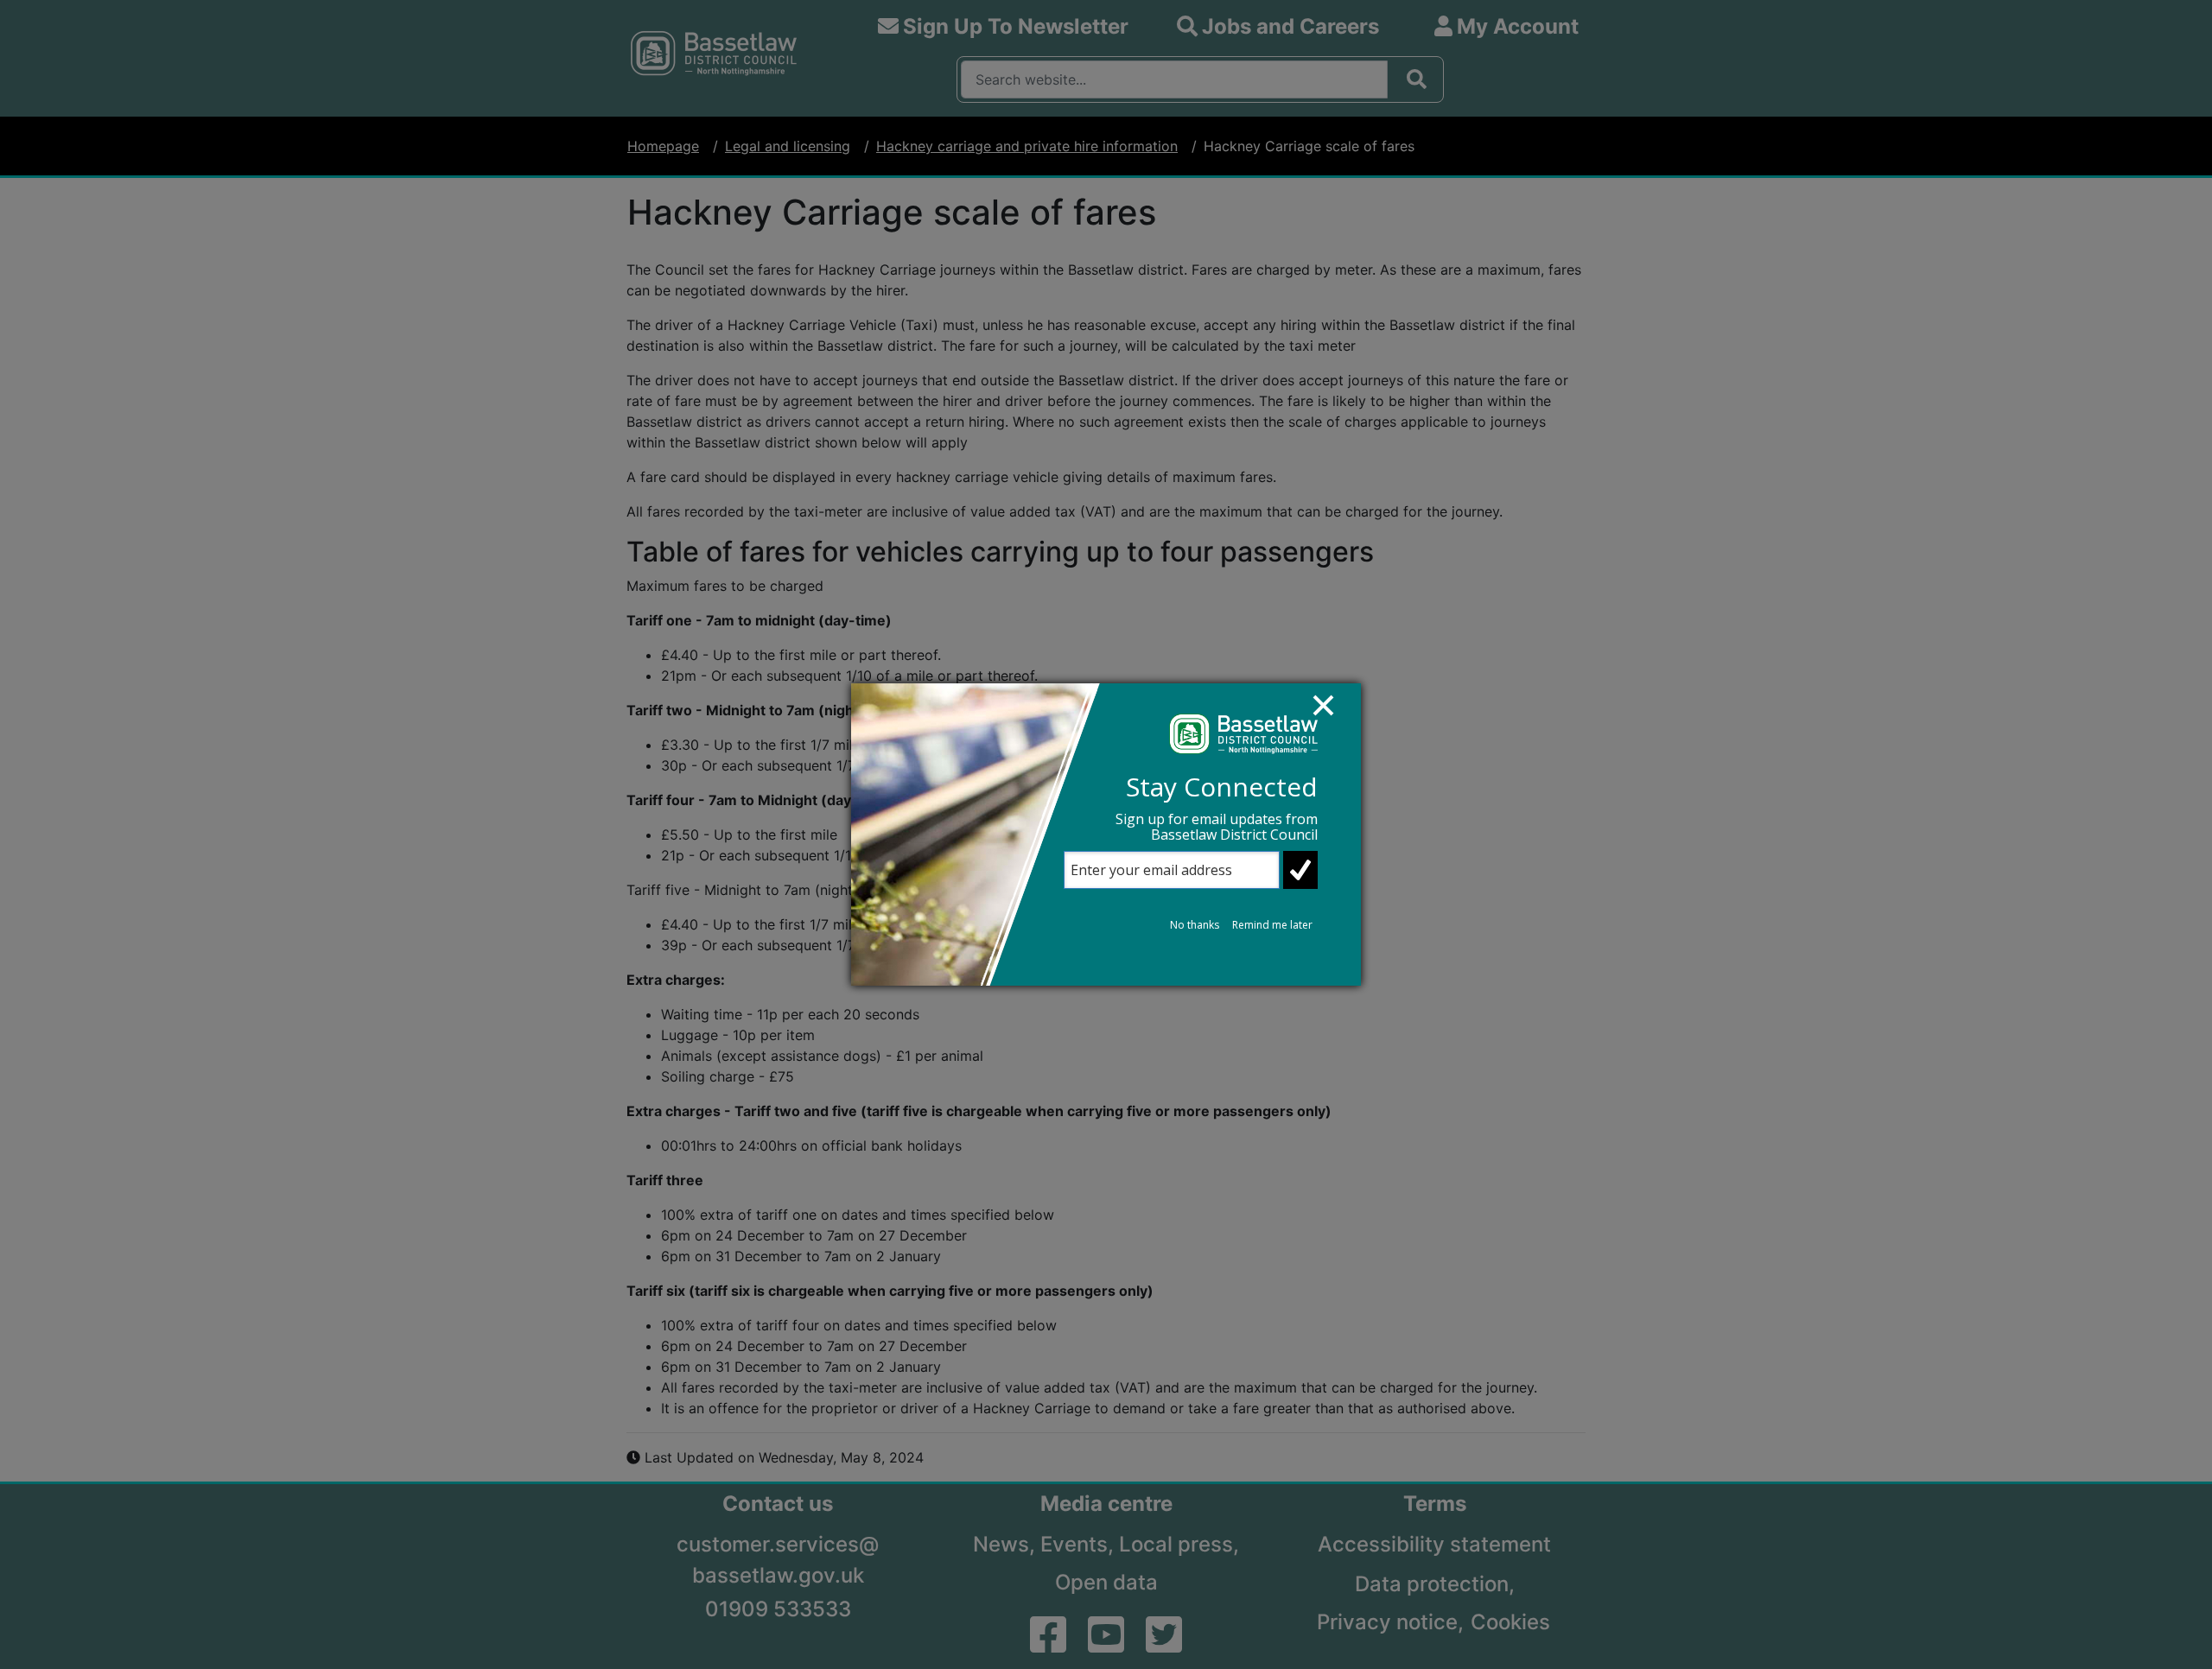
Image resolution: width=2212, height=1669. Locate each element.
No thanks (1195, 925)
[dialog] (1106, 834)
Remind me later (1272, 925)
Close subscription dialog (1332, 714)
